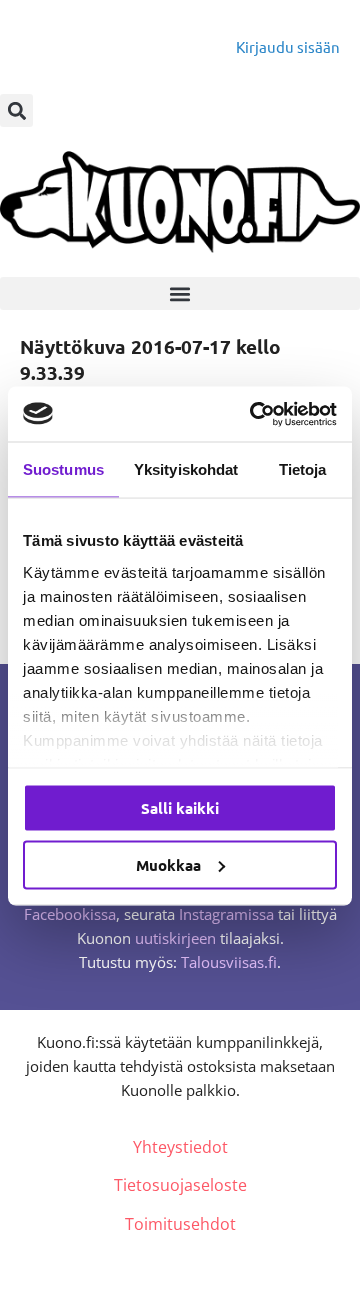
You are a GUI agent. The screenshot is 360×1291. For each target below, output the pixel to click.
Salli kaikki (180, 808)
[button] (16, 110)
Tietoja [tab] (303, 469)
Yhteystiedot (180, 1147)
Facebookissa (70, 914)
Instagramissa (226, 914)
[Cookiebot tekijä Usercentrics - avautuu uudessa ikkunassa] (254, 414)
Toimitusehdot (180, 1224)
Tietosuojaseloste (180, 1185)
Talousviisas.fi (229, 962)
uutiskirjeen (175, 938)
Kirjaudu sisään (288, 46)
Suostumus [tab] (63, 469)
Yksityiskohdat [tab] (186, 469)
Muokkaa (168, 864)
